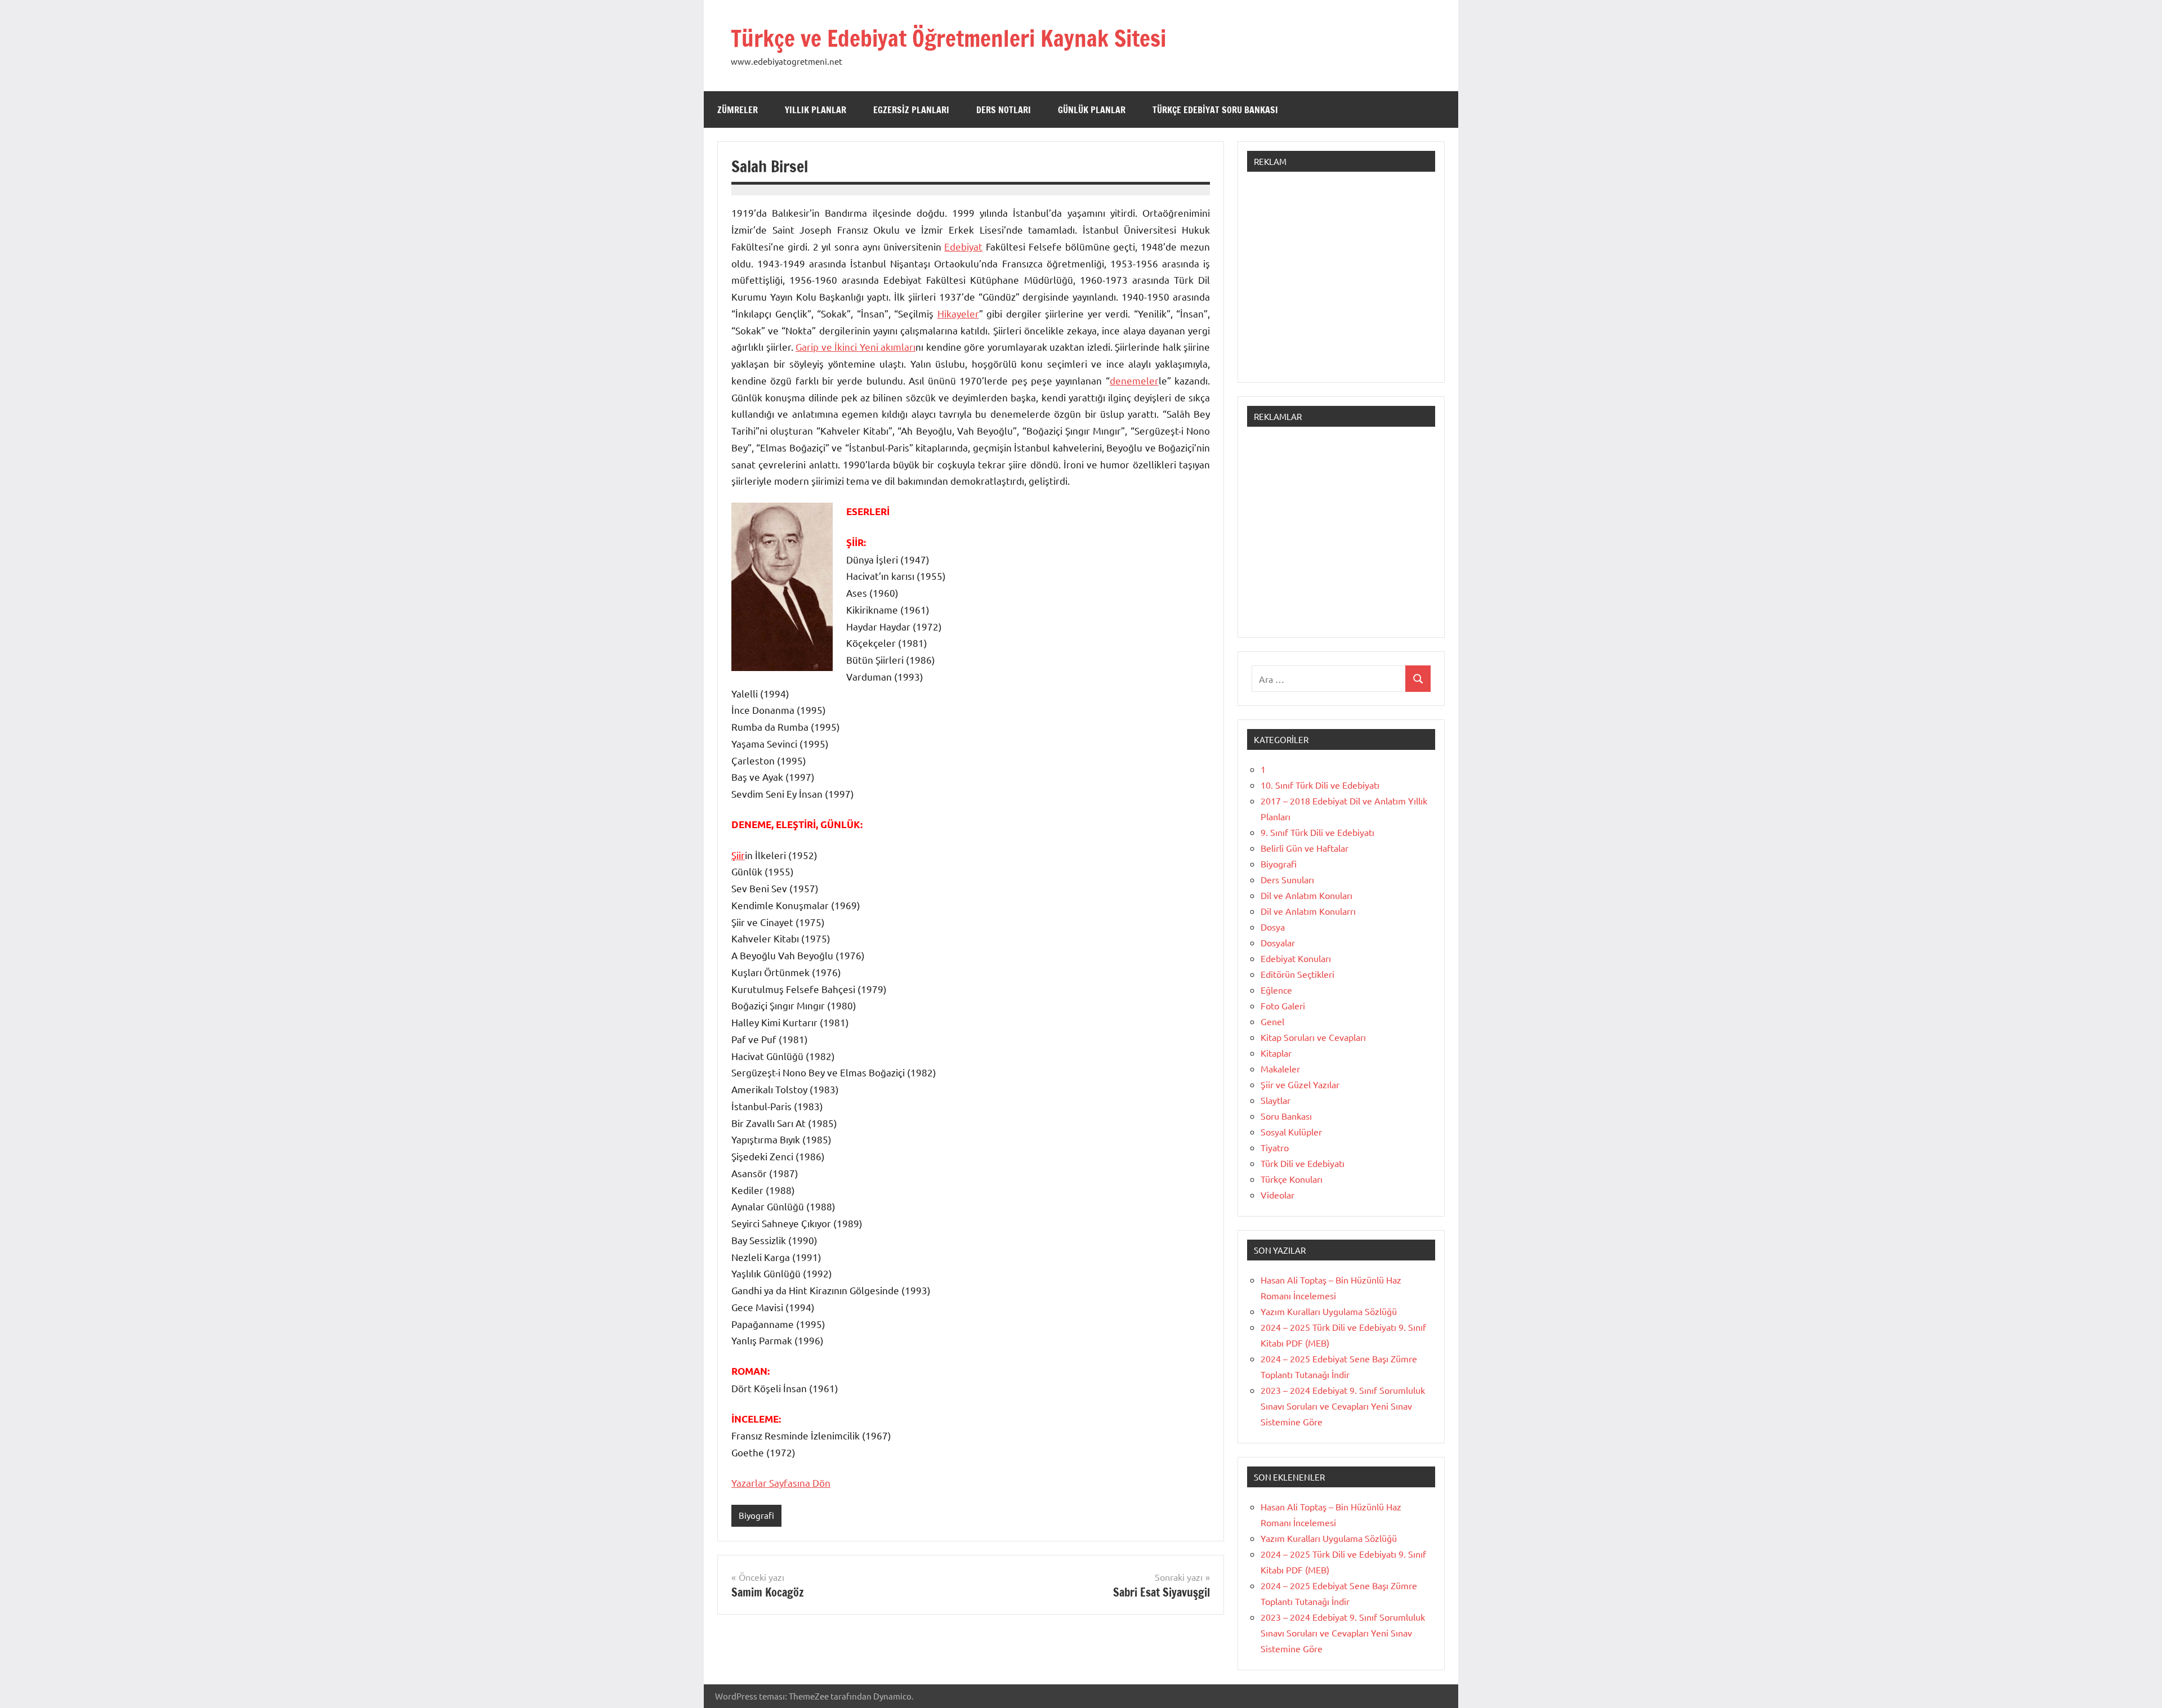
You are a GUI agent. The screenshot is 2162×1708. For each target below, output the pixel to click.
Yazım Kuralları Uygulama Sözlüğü (1329, 1311)
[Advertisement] (1341, 283)
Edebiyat (963, 246)
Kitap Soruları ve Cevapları (1313, 1037)
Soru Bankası (1286, 1116)
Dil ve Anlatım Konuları (1306, 895)
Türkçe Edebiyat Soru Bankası (1215, 110)
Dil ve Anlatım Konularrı (1308, 911)
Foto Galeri (1283, 1005)
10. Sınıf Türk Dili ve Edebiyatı (1320, 785)
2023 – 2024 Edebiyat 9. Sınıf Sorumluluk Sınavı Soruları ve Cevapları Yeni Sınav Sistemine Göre (1343, 1406)
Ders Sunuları (1287, 879)
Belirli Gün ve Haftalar (1305, 848)
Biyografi (756, 1515)
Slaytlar (1276, 1100)
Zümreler (738, 110)
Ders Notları (1004, 110)
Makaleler (1280, 1068)
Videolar (1277, 1195)
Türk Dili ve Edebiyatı (1303, 1163)
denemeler (1134, 380)
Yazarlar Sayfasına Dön (781, 1483)
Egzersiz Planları (911, 110)
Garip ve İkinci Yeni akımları (856, 346)
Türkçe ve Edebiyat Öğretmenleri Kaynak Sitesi (948, 38)
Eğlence (1276, 990)
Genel (1272, 1021)
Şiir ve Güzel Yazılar (1300, 1084)
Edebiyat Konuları (1296, 958)
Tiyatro (1275, 1147)
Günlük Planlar (1092, 110)
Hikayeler (958, 313)
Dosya (1273, 927)
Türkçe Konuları (1292, 1179)
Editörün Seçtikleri (1297, 974)
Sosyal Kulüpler (1291, 1132)
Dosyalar (1278, 942)
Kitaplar (1276, 1053)
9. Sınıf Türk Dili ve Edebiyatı (1317, 832)
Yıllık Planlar (816, 110)
